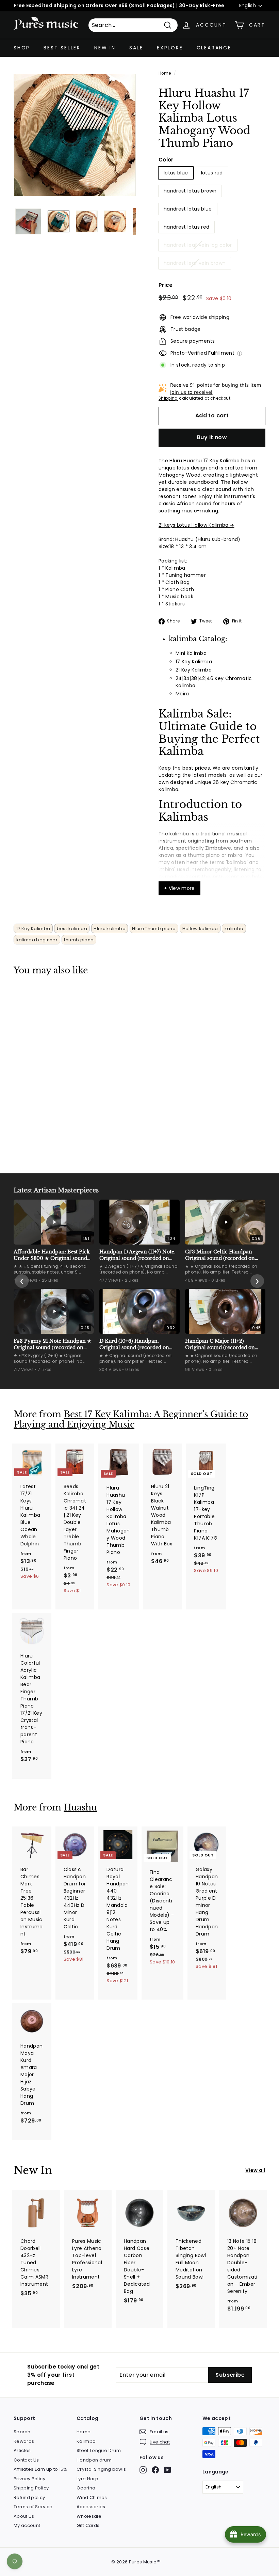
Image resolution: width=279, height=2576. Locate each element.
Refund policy (29, 2497)
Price (166, 285)
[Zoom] (75, 135)
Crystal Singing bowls (101, 2469)
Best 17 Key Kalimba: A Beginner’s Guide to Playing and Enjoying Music (131, 1420)
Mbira (182, 694)
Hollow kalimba (200, 929)
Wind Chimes (92, 2497)
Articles (22, 2450)
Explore (170, 48)
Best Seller (62, 48)
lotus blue (176, 173)
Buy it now (212, 437)
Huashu (80, 1808)
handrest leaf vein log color (198, 245)
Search (22, 2432)
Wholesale (89, 2516)
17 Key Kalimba (194, 662)
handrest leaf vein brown (195, 263)
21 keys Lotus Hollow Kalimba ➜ (196, 525)
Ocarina (86, 2488)
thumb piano (79, 940)
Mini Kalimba (191, 653)
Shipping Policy (31, 2488)
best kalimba (72, 929)
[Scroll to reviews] (212, 154)
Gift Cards (88, 2525)
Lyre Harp (87, 2479)
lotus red (212, 173)
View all (255, 2170)
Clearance (214, 48)
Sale (136, 48)
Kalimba (86, 2441)
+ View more (179, 888)
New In (105, 48)
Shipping (168, 398)
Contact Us (26, 2460)
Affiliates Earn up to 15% (40, 2469)
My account (27, 2525)
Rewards (24, 2441)
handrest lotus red (186, 227)
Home (165, 73)
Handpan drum (94, 2460)
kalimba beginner (37, 940)
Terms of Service (33, 2507)
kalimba (234, 929)
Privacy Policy (29, 2479)
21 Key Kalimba (194, 670)
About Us (24, 2516)
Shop (22, 48)
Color (166, 160)
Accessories (91, 2507)
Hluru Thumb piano (154, 929)
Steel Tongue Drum (99, 2450)
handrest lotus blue (188, 209)
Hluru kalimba (110, 929)
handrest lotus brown (190, 191)
